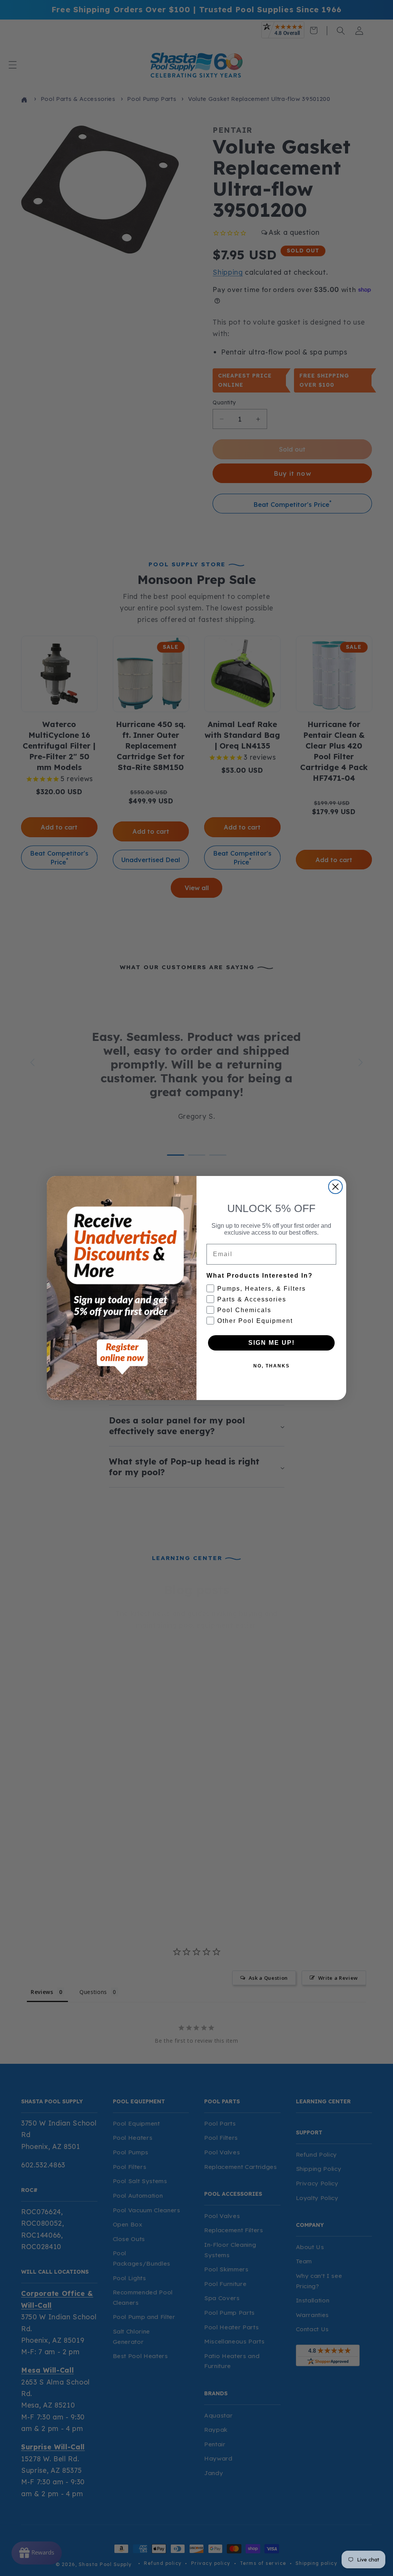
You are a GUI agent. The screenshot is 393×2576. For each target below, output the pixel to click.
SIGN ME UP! (272, 1343)
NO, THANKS (272, 1366)
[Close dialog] (335, 1187)
